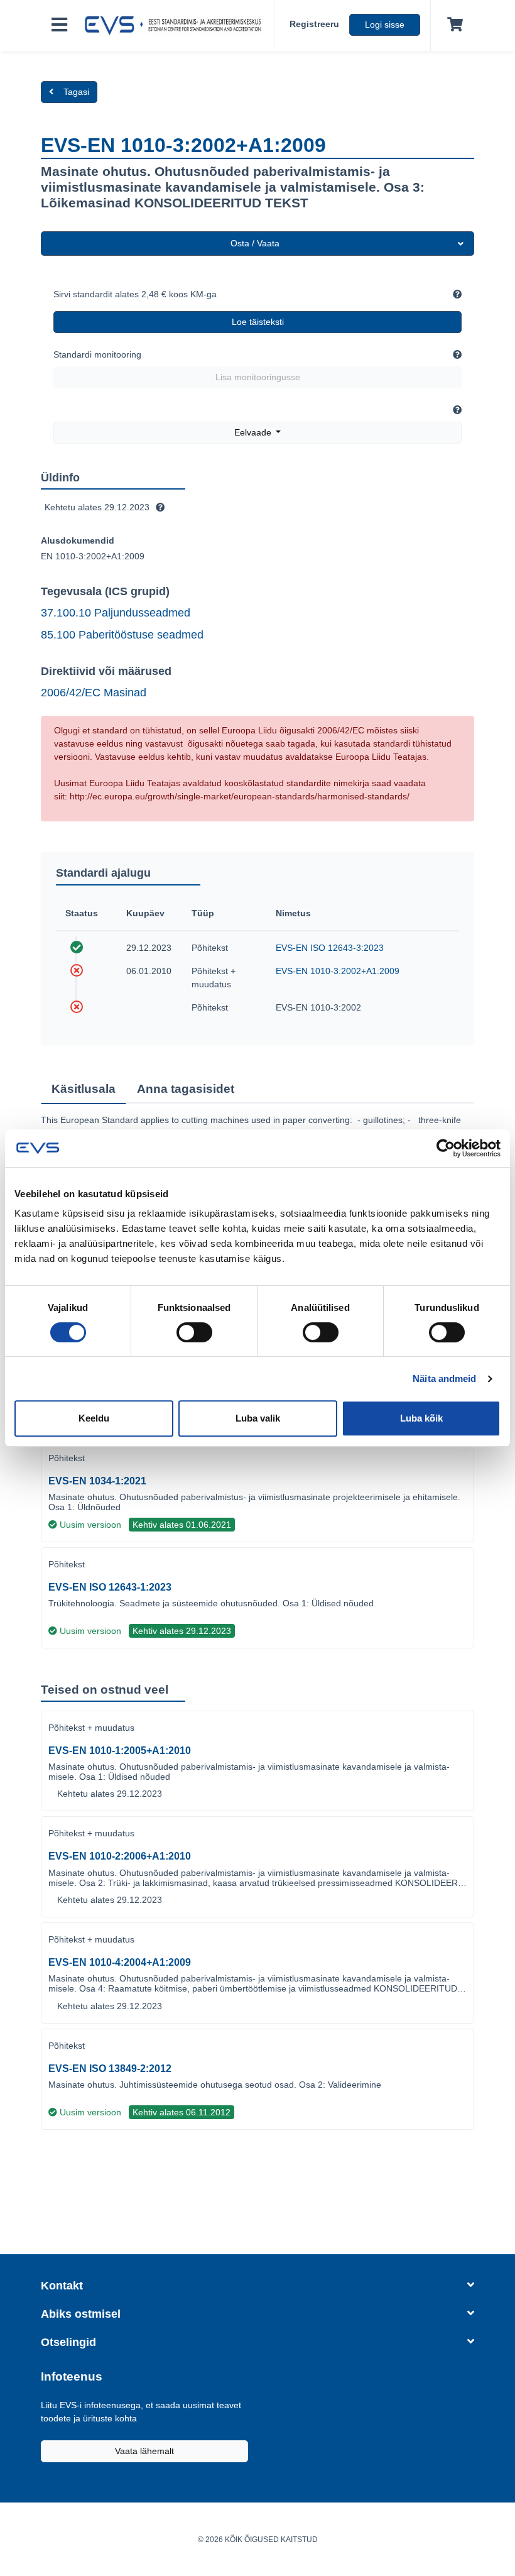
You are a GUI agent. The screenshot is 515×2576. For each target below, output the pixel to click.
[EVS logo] (176, 26)
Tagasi (76, 92)
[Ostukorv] (453, 25)
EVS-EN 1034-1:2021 (97, 1481)
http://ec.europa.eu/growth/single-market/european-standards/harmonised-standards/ (240, 796)
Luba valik (258, 1418)
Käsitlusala (84, 1089)
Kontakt (62, 2286)
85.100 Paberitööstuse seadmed (122, 635)
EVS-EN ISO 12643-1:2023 (110, 1587)
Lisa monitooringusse (258, 377)
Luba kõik (421, 1418)
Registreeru (314, 24)
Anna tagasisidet (186, 1089)
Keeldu (94, 1418)
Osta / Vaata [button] (255, 243)
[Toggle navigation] (59, 25)
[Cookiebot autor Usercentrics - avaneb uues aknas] (446, 1148)
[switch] (194, 1332)
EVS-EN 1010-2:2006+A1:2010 (120, 1856)
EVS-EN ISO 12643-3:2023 (330, 948)
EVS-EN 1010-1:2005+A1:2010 (120, 1751)
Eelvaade (254, 432)
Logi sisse (385, 25)
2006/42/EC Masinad (94, 693)
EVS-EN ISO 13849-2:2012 (110, 2069)
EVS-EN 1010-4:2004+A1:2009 (120, 1962)
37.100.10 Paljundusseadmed (116, 613)
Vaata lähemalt (144, 2451)
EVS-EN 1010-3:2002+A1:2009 (338, 971)
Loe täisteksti (258, 322)
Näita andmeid (444, 1378)
